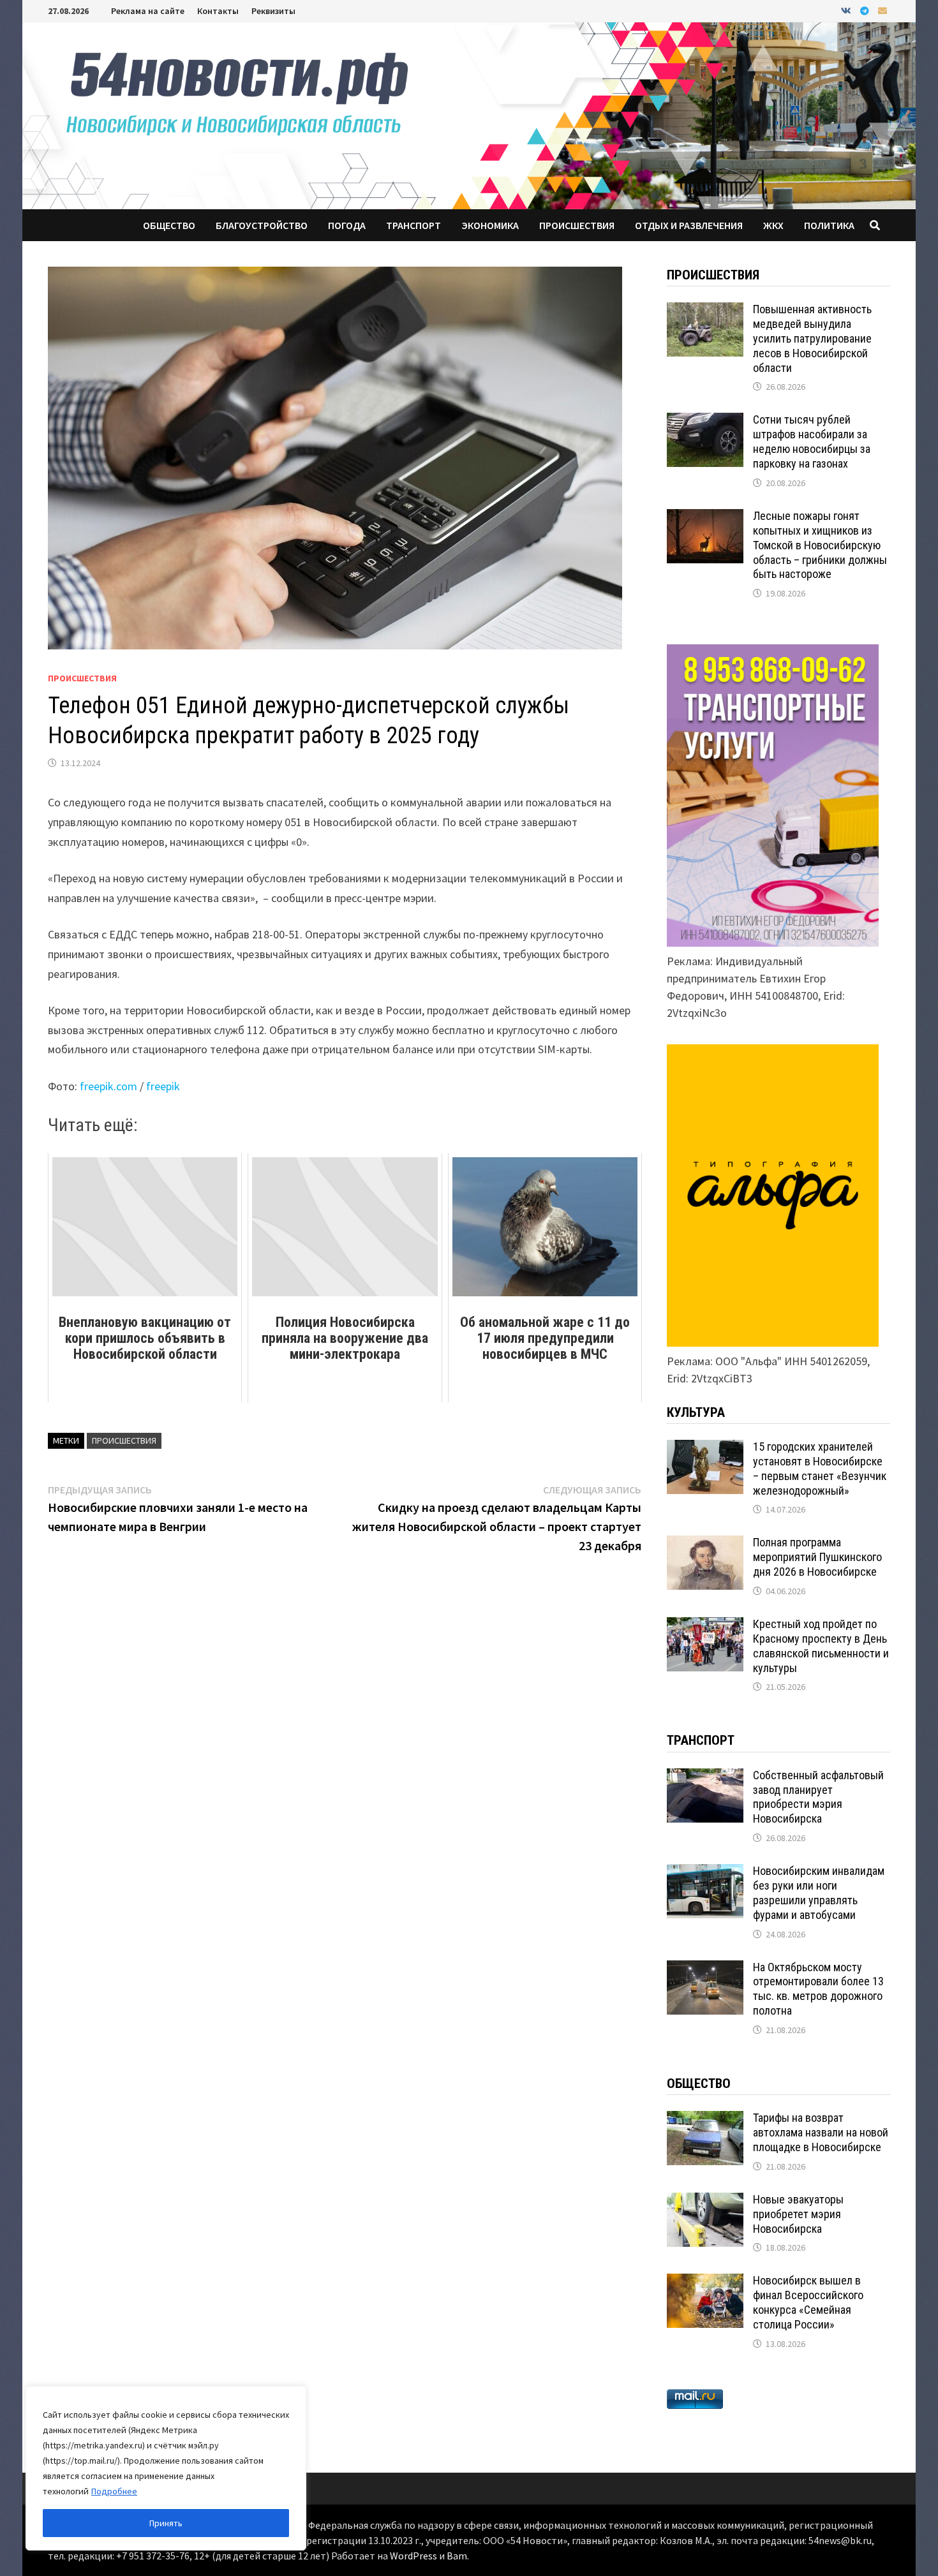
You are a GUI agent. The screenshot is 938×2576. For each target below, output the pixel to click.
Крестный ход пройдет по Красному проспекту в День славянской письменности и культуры (821, 1646)
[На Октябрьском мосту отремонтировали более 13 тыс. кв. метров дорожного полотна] (705, 1969)
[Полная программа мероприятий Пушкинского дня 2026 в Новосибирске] (705, 1544)
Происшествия (577, 225)
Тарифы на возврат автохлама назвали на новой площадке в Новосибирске (821, 2132)
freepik (163, 1086)
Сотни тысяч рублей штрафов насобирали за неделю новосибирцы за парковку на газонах (812, 441)
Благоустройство (262, 225)
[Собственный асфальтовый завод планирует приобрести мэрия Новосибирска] (705, 1777)
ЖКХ (773, 225)
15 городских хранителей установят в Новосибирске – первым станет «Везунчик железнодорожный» (820, 1469)
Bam (457, 2556)
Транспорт (413, 225)
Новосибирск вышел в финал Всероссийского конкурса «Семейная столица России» (808, 2302)
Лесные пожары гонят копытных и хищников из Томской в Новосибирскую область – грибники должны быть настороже (820, 545)
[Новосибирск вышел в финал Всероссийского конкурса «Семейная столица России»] (705, 2282)
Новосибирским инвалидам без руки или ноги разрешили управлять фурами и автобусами (819, 1893)
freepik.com (108, 1086)
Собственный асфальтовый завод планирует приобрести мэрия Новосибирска (818, 1797)
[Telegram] (866, 10)
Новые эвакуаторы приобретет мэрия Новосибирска (798, 2214)
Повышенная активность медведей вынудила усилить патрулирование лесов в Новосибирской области (812, 338)
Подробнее (114, 2491)
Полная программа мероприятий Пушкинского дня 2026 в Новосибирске (817, 1557)
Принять (166, 2523)
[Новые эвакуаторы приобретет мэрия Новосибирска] (705, 2201)
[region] (166, 2468)
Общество (169, 225)
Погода (347, 225)
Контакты (218, 11)
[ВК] (847, 10)
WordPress (413, 2556)
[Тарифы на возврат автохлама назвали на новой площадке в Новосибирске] (705, 2120)
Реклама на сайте (148, 11)
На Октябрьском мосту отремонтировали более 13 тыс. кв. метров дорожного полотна (818, 1989)
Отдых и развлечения (689, 225)
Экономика (490, 225)
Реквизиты (273, 11)
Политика (829, 225)
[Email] (882, 10)
